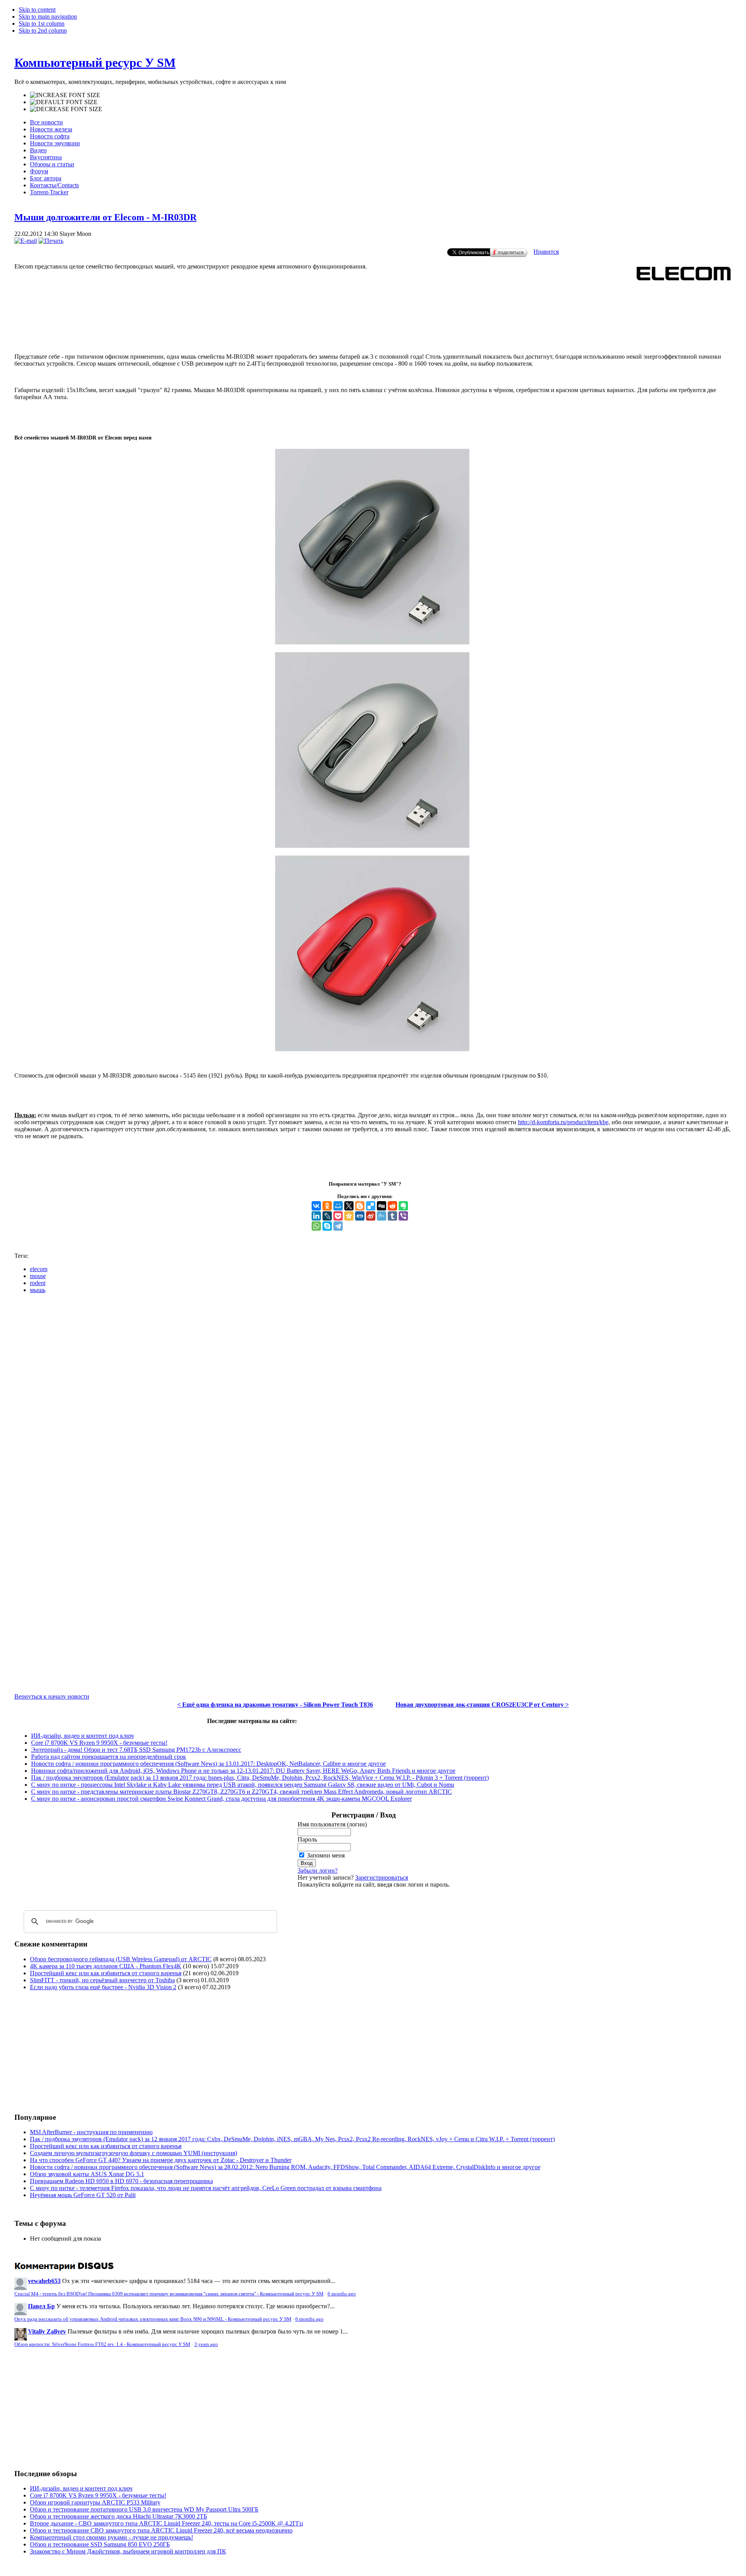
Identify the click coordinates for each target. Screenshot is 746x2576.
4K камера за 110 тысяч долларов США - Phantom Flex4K (106, 1966)
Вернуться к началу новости (52, 1696)
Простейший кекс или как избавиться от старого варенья (106, 1973)
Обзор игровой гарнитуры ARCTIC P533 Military (95, 2502)
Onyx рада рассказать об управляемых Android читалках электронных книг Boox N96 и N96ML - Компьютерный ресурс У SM (153, 2319)
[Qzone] (349, 1216)
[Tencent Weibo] (382, 1216)
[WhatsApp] (316, 1226)
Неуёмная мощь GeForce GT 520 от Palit (83, 2195)
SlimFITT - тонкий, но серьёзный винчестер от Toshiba (102, 1980)
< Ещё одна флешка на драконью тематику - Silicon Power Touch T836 (275, 1705)
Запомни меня (326, 1855)
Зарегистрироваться (382, 1877)
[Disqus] (373, 1397)
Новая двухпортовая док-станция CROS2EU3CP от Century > (482, 1705)
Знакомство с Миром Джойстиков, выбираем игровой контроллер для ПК (128, 2551)
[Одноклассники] (327, 1206)
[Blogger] (360, 1206)
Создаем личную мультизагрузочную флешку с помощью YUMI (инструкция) (133, 2153)
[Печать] (51, 241)
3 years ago (206, 2344)
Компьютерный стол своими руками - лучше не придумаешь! (112, 2537)
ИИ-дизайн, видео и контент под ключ (82, 1736)
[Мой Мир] (338, 1206)
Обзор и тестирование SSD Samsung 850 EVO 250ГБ (100, 2544)
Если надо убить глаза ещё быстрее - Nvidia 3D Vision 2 (103, 1987)
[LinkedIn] (316, 1216)
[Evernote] (403, 1206)
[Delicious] (371, 1206)
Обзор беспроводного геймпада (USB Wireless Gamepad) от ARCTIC (121, 1959)
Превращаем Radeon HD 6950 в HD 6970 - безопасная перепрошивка (121, 2181)
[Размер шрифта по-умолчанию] (64, 102)
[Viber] (403, 1216)
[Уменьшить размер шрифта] (66, 109)
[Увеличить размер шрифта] (65, 95)
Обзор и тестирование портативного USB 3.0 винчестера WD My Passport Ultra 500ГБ (144, 2509)
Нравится (546, 252)
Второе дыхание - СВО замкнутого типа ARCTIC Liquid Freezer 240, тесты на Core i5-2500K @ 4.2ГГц (166, 2523)
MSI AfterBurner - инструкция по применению (91, 2132)
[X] (349, 1206)
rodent (38, 1283)
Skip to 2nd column (43, 31)
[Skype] (327, 1226)
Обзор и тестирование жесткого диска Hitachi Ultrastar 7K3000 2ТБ (119, 2516)
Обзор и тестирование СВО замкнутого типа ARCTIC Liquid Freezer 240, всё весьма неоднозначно (161, 2530)
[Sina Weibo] (371, 1216)
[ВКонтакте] (316, 1206)
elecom (39, 1269)
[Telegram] (338, 1226)
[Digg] (382, 1206)
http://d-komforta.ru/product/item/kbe (563, 1122)
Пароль (307, 1839)
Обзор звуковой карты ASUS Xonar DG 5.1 (87, 2174)
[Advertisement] (373, 315)
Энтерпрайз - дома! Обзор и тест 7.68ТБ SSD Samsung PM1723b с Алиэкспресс (136, 1750)
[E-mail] (26, 241)
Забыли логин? (318, 1871)
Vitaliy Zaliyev (47, 2331)
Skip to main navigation (48, 17)
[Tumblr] (392, 1216)
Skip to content (37, 10)
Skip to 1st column (42, 24)
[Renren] (360, 1216)
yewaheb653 (44, 2281)
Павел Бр (41, 2306)
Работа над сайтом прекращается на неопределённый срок (109, 1757)
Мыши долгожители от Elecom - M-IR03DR (105, 217)
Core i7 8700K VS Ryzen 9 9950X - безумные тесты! (99, 1743)
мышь (38, 1290)
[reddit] (392, 1206)
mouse (38, 1276)
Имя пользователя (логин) (332, 1824)
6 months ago (342, 2294)
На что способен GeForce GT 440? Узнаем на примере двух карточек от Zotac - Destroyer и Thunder (161, 2160)
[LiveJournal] (327, 1216)
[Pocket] (338, 1216)
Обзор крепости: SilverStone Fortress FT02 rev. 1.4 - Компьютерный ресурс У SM (102, 2344)
